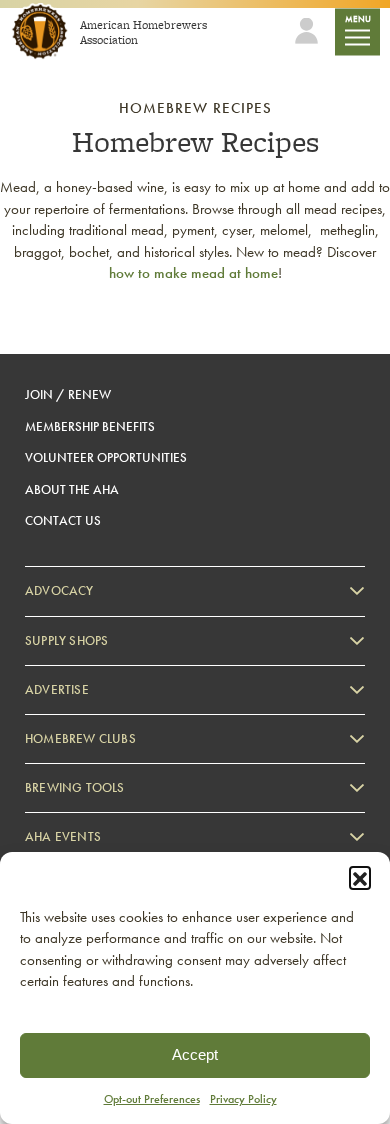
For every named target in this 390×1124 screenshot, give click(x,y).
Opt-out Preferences (152, 1099)
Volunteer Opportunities (106, 457)
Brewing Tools (75, 787)
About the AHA (72, 489)
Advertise (57, 689)
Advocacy (59, 590)
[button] (360, 877)
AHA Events (63, 836)
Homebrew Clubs (80, 738)
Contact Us (63, 520)
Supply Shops (66, 640)
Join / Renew (68, 394)
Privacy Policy (243, 1099)
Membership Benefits (90, 426)
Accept (195, 1054)
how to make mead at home (193, 273)
